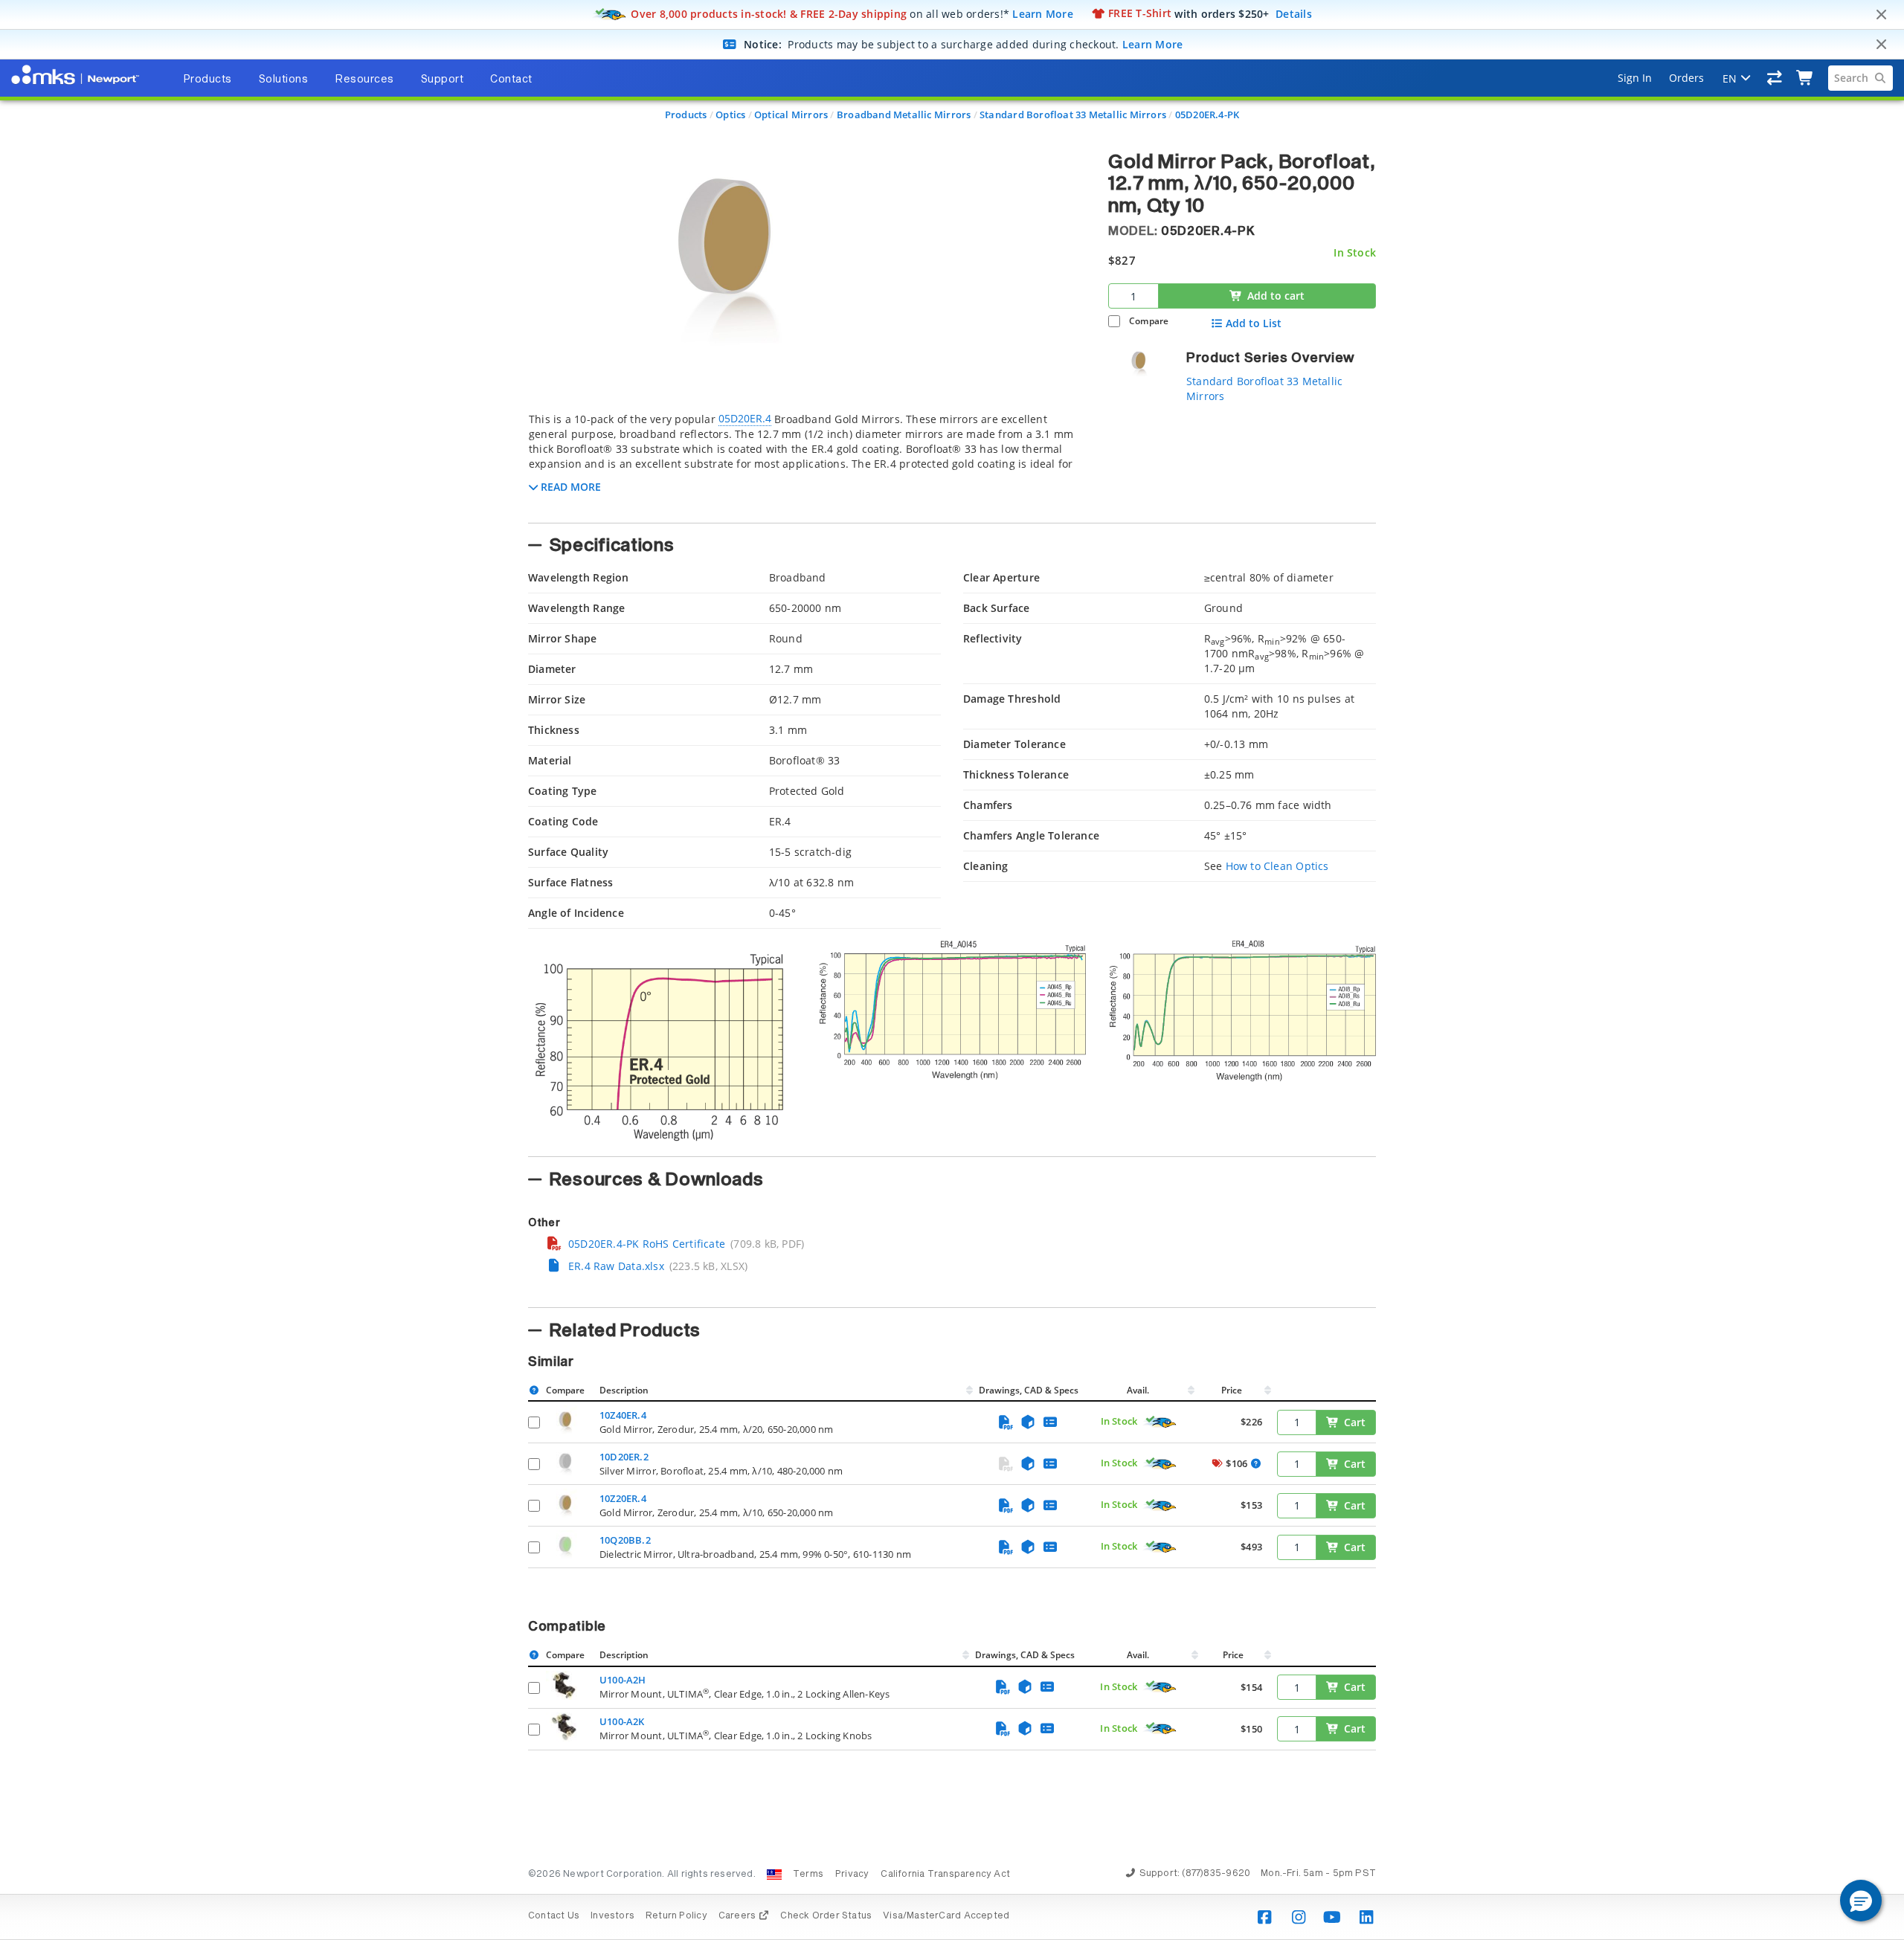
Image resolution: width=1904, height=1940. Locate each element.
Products (686, 115)
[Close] (1881, 15)
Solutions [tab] (284, 80)
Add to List (1254, 323)
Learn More (1043, 13)
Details (1294, 13)
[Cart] (1805, 78)
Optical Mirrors (791, 115)
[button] (1861, 1901)
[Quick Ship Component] (1160, 1422)
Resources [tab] (364, 80)
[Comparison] (1775, 78)
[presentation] (952, 970)
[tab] (807, 463)
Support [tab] (443, 80)
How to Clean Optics (1277, 866)
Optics (730, 115)
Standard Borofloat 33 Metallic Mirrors (1073, 115)
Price (1232, 1390)
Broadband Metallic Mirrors (904, 115)
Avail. (1139, 1390)
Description (624, 1390)
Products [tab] (208, 80)
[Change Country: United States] (774, 1875)
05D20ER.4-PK (1207, 115)
